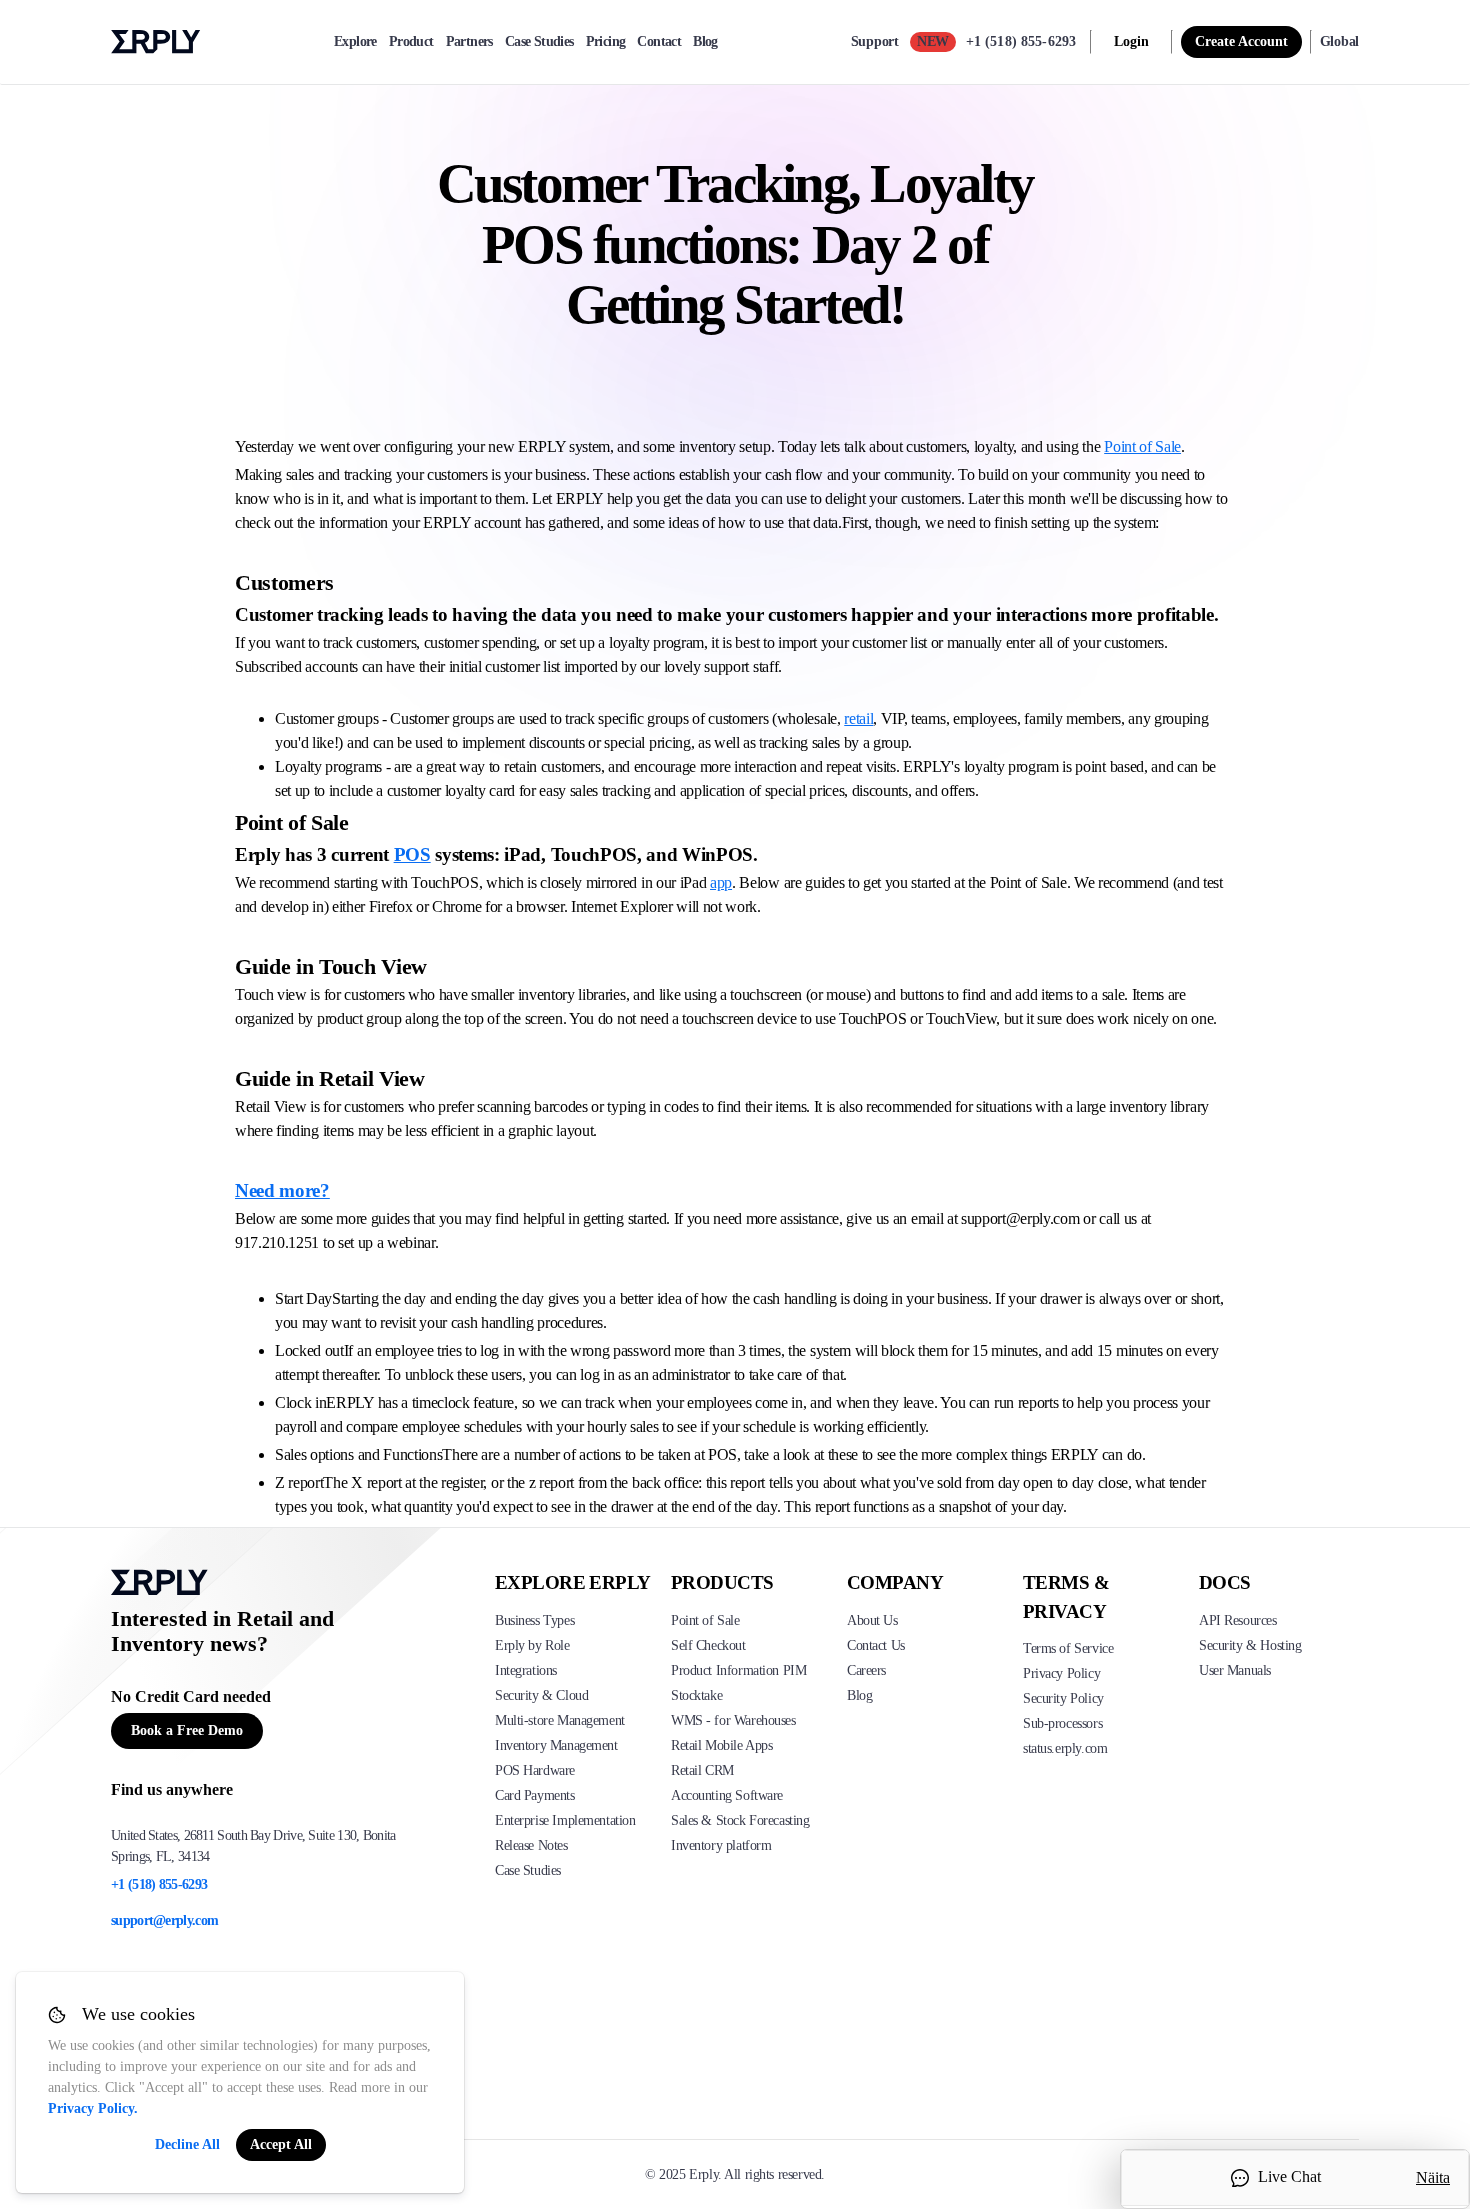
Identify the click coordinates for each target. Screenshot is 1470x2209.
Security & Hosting (1250, 1645)
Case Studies (539, 42)
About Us (872, 1620)
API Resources (1238, 1620)
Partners (469, 42)
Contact (659, 42)
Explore (355, 42)
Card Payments (535, 1795)
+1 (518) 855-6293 (1021, 41)
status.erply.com (1065, 1748)
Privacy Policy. (93, 2108)
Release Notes (531, 1845)
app (721, 882)
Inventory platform (721, 1845)
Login (1131, 41)
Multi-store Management (560, 1720)
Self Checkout (708, 1645)
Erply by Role (532, 1645)
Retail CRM (702, 1770)
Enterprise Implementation (565, 1820)
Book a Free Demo (187, 1730)
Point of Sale (1142, 446)
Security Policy (1063, 1698)
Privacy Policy (1061, 1673)
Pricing (606, 42)
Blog (705, 42)
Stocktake (696, 1695)
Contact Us (876, 1645)
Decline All (187, 2144)
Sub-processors (1062, 1723)
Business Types (534, 1620)
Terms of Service (1068, 1648)
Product (411, 42)
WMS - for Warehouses (733, 1720)
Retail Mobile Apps (721, 1745)
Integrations (526, 1670)
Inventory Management (556, 1745)
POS (412, 854)
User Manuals (1235, 1670)
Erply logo (156, 42)
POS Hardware (535, 1770)
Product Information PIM (738, 1670)
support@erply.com (164, 1920)
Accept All (281, 2144)
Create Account (1241, 41)
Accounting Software (727, 1795)
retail (858, 718)
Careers (866, 1670)
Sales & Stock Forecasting (740, 1820)
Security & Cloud (541, 1695)
